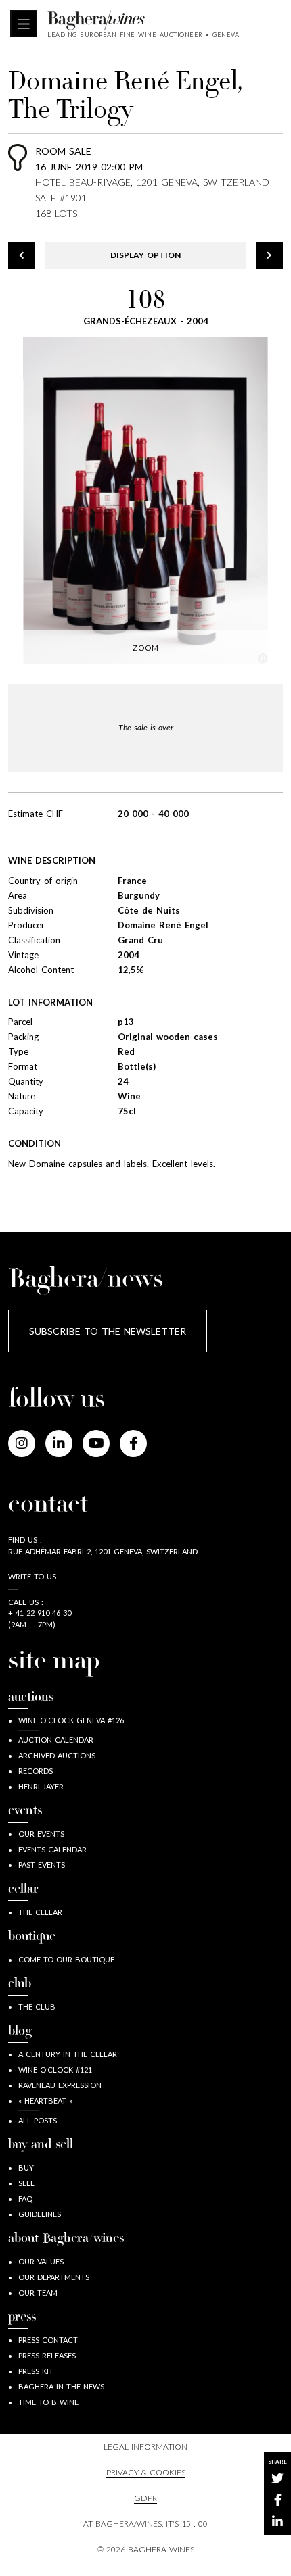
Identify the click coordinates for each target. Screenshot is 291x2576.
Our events (41, 1834)
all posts (38, 2120)
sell (26, 2183)
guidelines (40, 2214)
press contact (48, 2340)
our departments (54, 2277)
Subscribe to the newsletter (108, 1331)
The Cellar (40, 1912)
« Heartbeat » (45, 2101)
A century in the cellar (68, 2054)
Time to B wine (48, 2402)
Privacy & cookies (146, 2472)
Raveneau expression (60, 2085)
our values (41, 2261)
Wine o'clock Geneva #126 (71, 1720)
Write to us (32, 1576)
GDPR (145, 2498)
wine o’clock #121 (55, 2070)
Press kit (36, 2371)
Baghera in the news (61, 2386)
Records (36, 1771)
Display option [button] (145, 255)
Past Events (42, 1865)
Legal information (145, 2447)
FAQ (25, 2199)
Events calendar (52, 1849)
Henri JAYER (41, 1786)
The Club (37, 2007)
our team (38, 2293)
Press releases (47, 2355)
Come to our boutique (66, 1959)
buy (26, 2168)
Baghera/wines (143, 20)
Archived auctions (57, 1755)
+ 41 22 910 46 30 (40, 1613)
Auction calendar (56, 1740)
